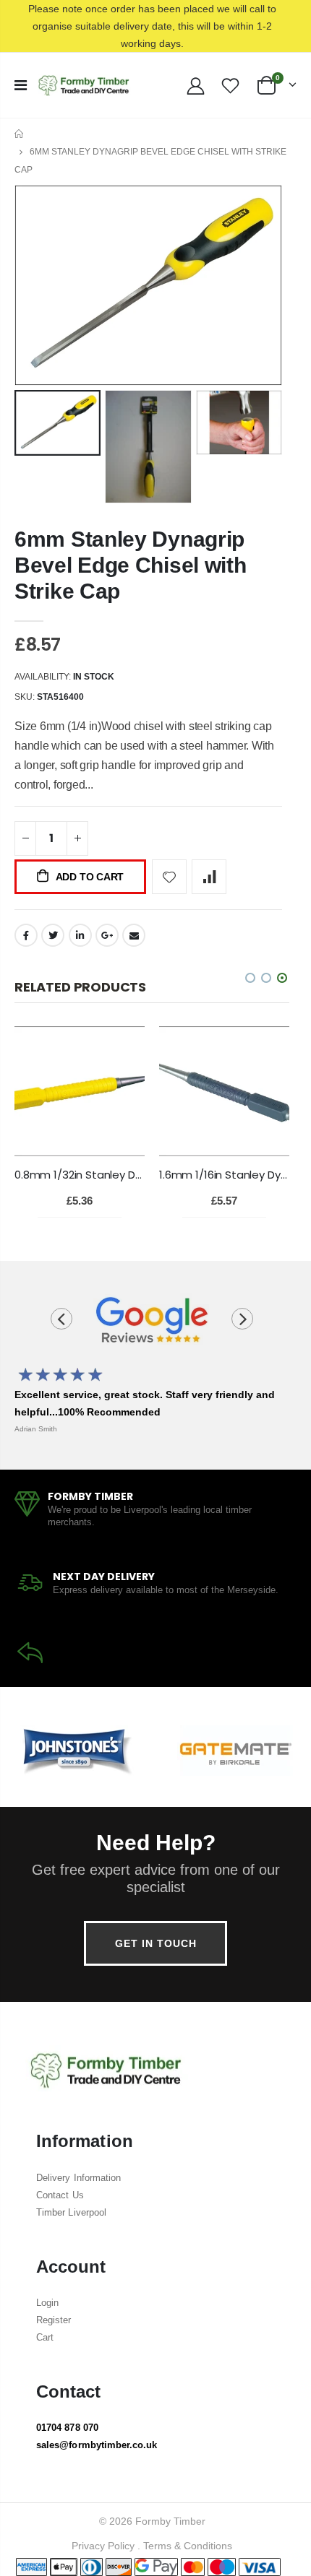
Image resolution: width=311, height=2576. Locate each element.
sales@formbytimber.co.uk (97, 2445)
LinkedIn (80, 935)
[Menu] (21, 85)
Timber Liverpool (71, 2212)
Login (47, 2303)
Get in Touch (156, 1943)
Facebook (26, 935)
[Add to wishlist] (169, 877)
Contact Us (60, 2195)
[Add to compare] (209, 877)
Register (54, 2320)
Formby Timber (170, 2521)
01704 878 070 (67, 2428)
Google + (107, 935)
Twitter (53, 935)
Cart (45, 2337)
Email (134, 935)
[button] (282, 978)
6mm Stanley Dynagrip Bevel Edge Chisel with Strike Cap (130, 565)
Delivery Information (78, 2178)
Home (20, 134)
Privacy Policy (103, 2546)
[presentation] (61, 1319)
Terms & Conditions (188, 2546)
